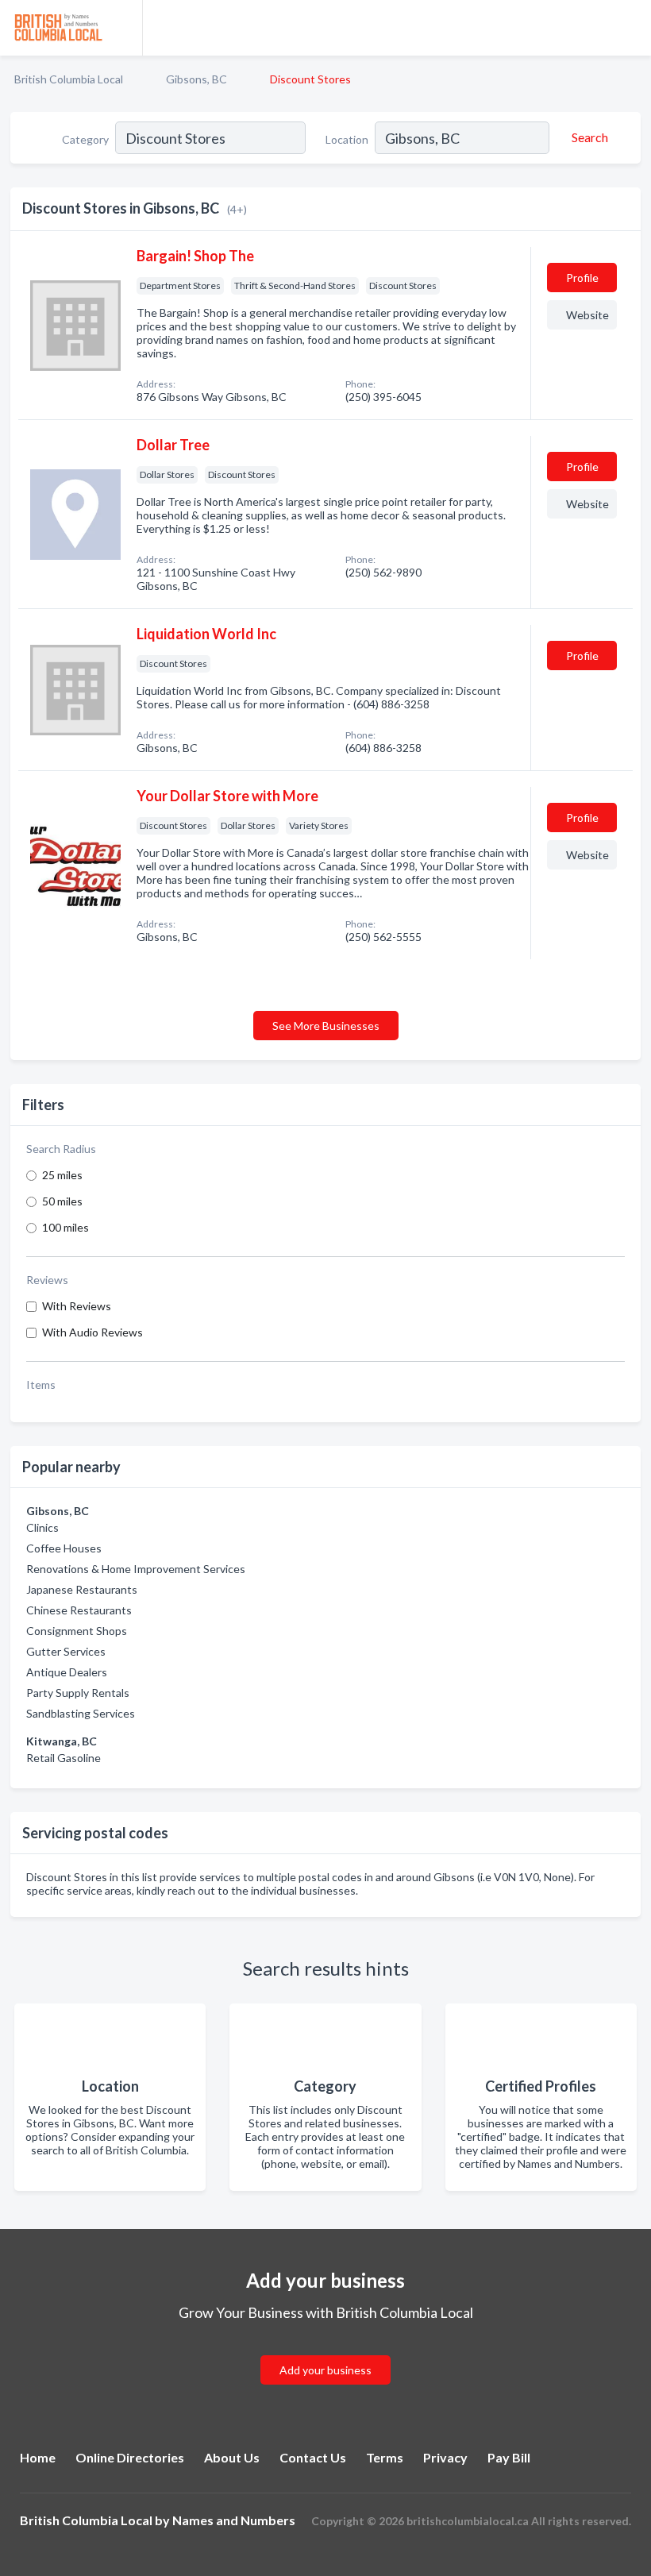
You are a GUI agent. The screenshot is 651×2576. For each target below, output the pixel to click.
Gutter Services (66, 1651)
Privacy (445, 2457)
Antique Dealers (67, 1672)
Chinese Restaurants (79, 1610)
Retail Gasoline (64, 1758)
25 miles (62, 1175)
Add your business (325, 2370)
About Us (232, 2457)
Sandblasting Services (81, 1713)
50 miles (62, 1201)
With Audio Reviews (92, 1332)
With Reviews (77, 1306)
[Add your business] (325, 2351)
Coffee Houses (64, 1548)
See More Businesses (326, 1026)
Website (587, 315)
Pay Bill (509, 2457)
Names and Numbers (234, 2520)
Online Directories (130, 2457)
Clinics (42, 1527)
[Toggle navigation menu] (630, 28)
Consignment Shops (77, 1631)
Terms (385, 2457)
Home (38, 2457)
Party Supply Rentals (78, 1693)
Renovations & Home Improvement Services (136, 1569)
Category (85, 139)
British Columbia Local (69, 79)
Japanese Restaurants (82, 1589)
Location (347, 139)
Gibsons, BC (196, 79)
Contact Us (313, 2457)
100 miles (65, 1227)
